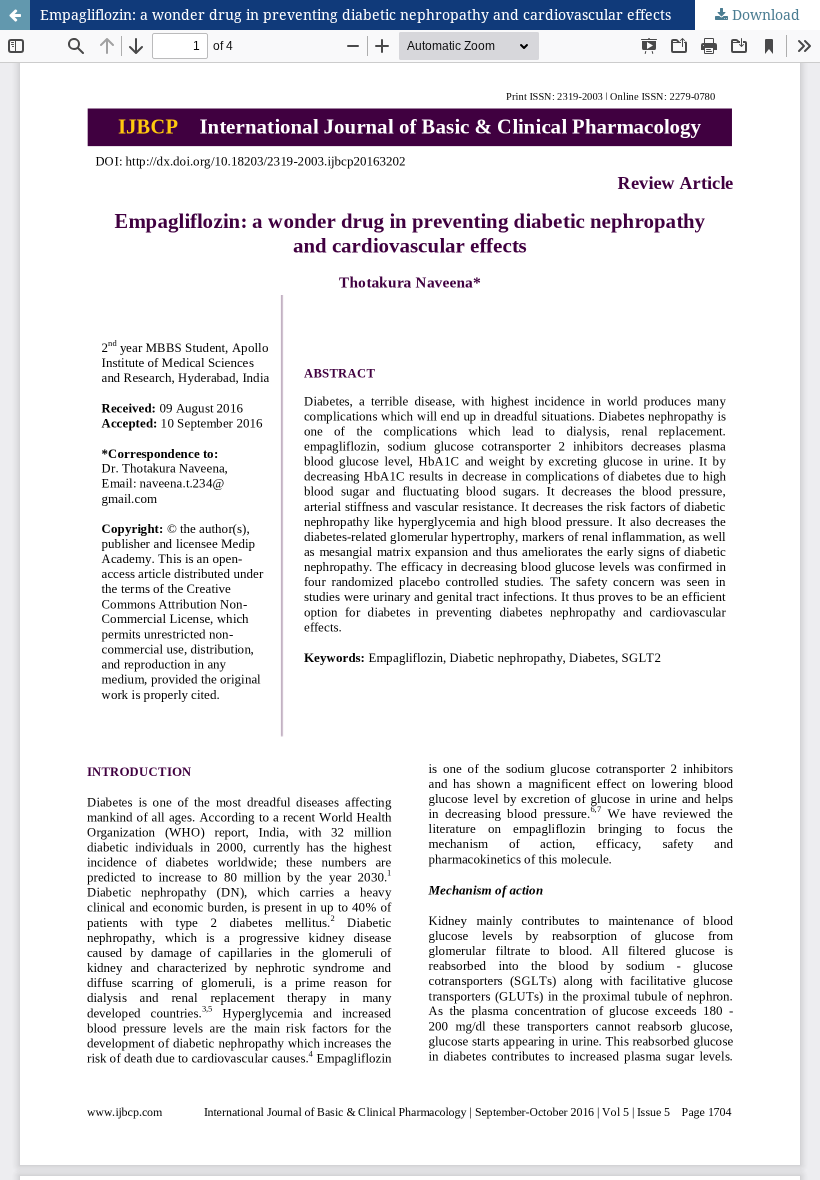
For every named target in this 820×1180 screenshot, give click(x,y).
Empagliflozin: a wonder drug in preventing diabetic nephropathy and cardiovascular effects (355, 14)
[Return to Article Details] (15, 15)
